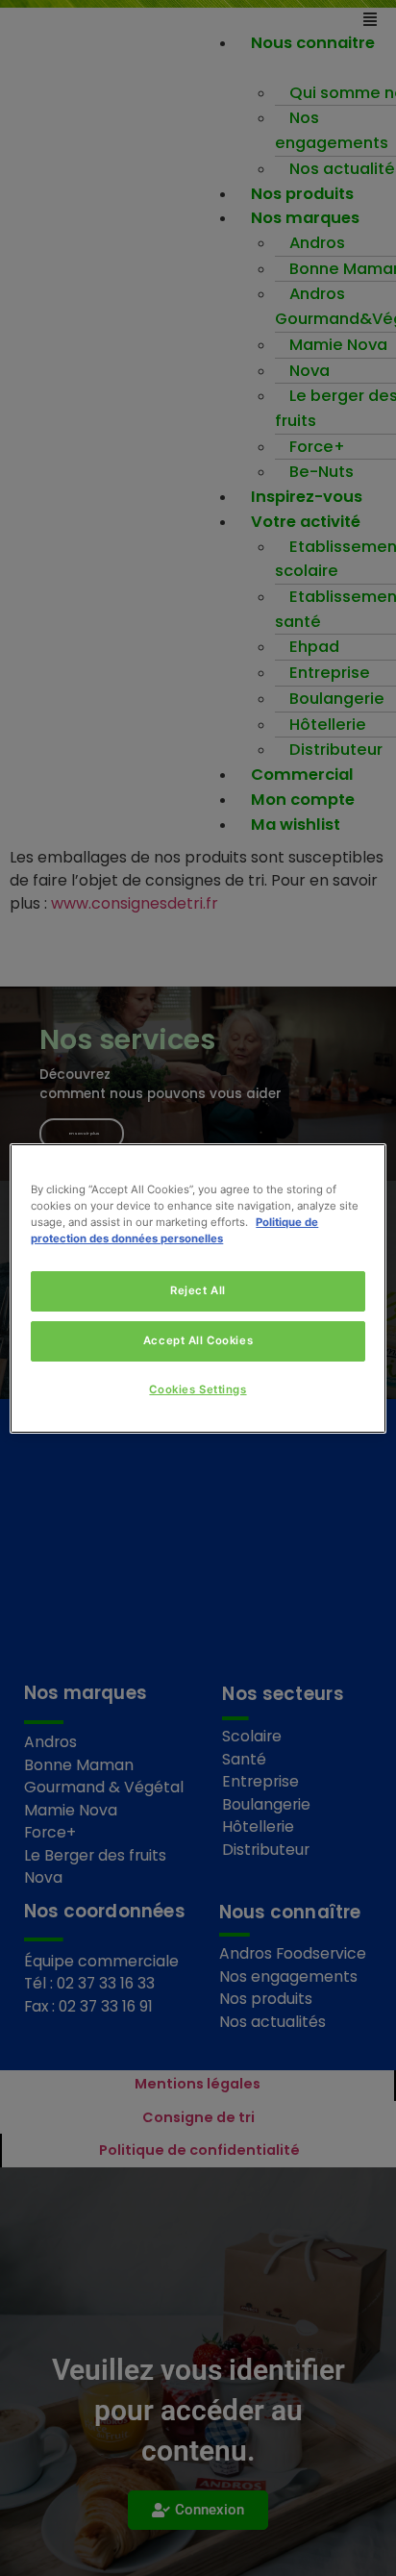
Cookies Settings (198, 1389)
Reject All (198, 1290)
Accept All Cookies (198, 1340)
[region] (198, 1288)
